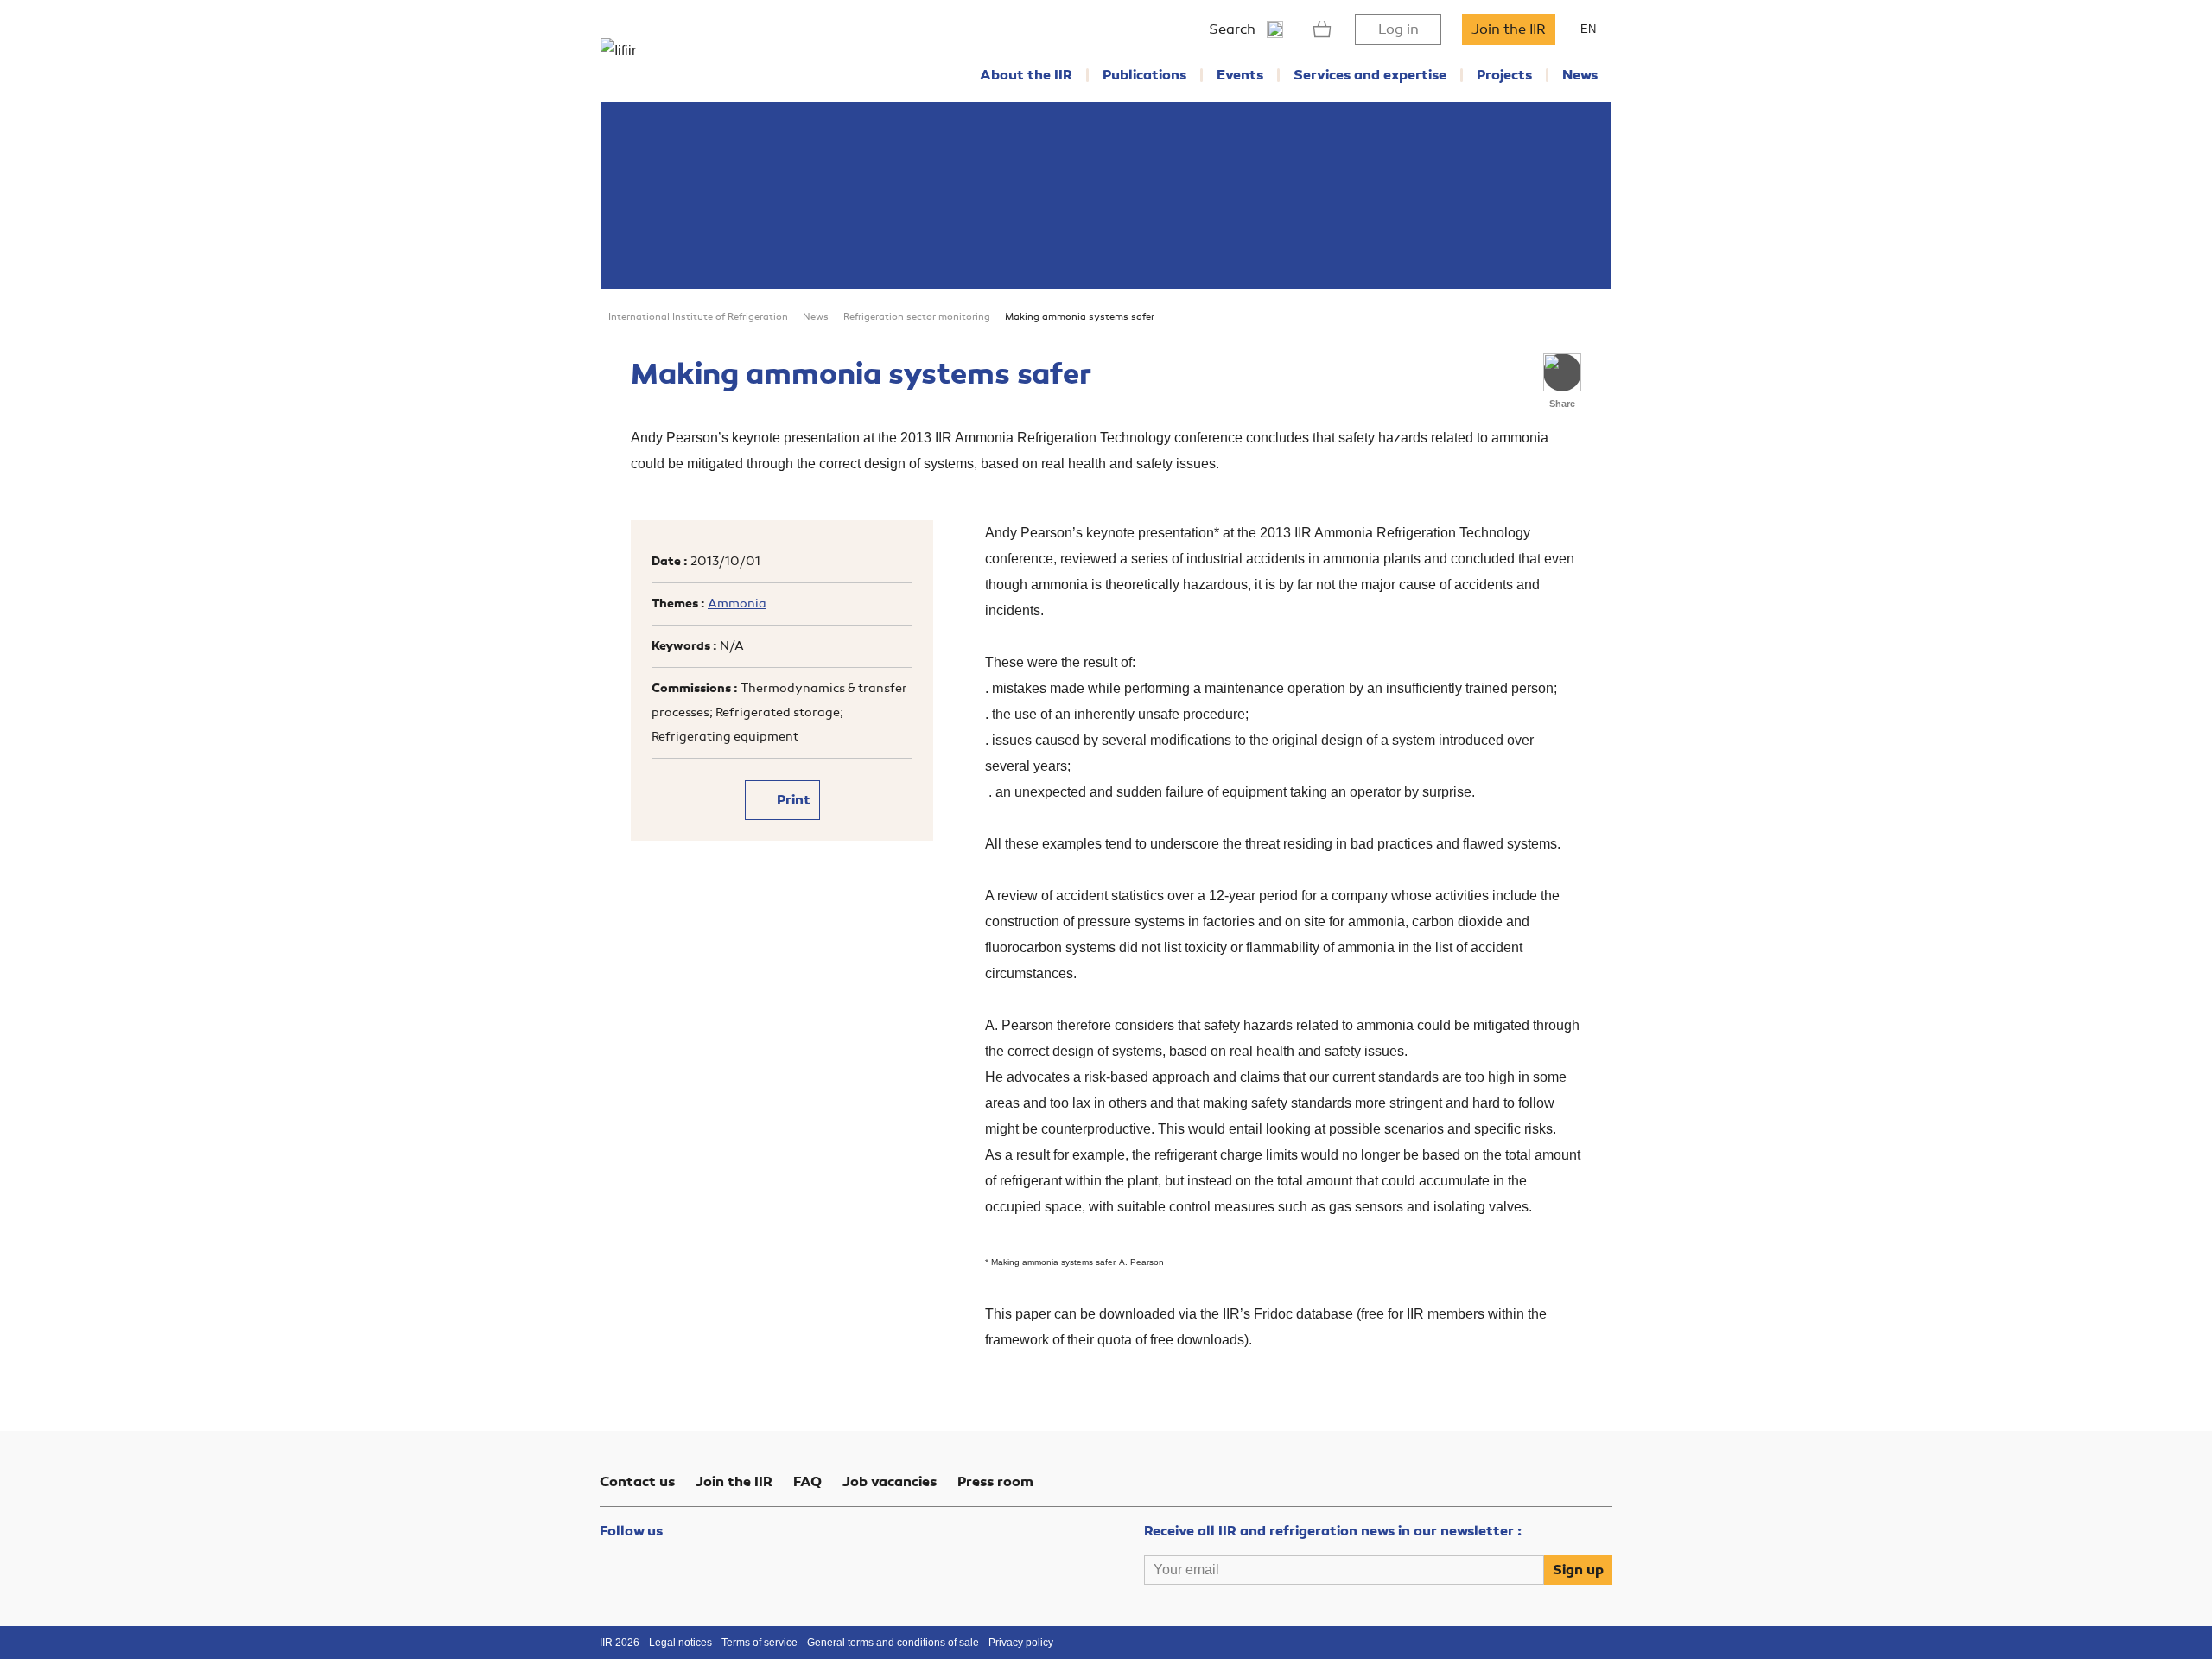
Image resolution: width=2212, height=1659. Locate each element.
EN (1588, 29)
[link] (1322, 29)
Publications (1144, 75)
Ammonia (737, 604)
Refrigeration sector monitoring (917, 317)
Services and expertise (1370, 75)
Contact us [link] (637, 1482)
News (1580, 75)
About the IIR (1026, 75)
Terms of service (760, 1643)
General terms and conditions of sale (893, 1643)
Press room (995, 1482)
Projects (1504, 75)
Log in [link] (1398, 29)
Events (1240, 75)
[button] (1562, 372)
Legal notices (680, 1643)
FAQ (807, 1482)
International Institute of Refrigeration (698, 317)
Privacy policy (1021, 1643)
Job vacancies (890, 1482)
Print (792, 800)
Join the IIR (1509, 29)
